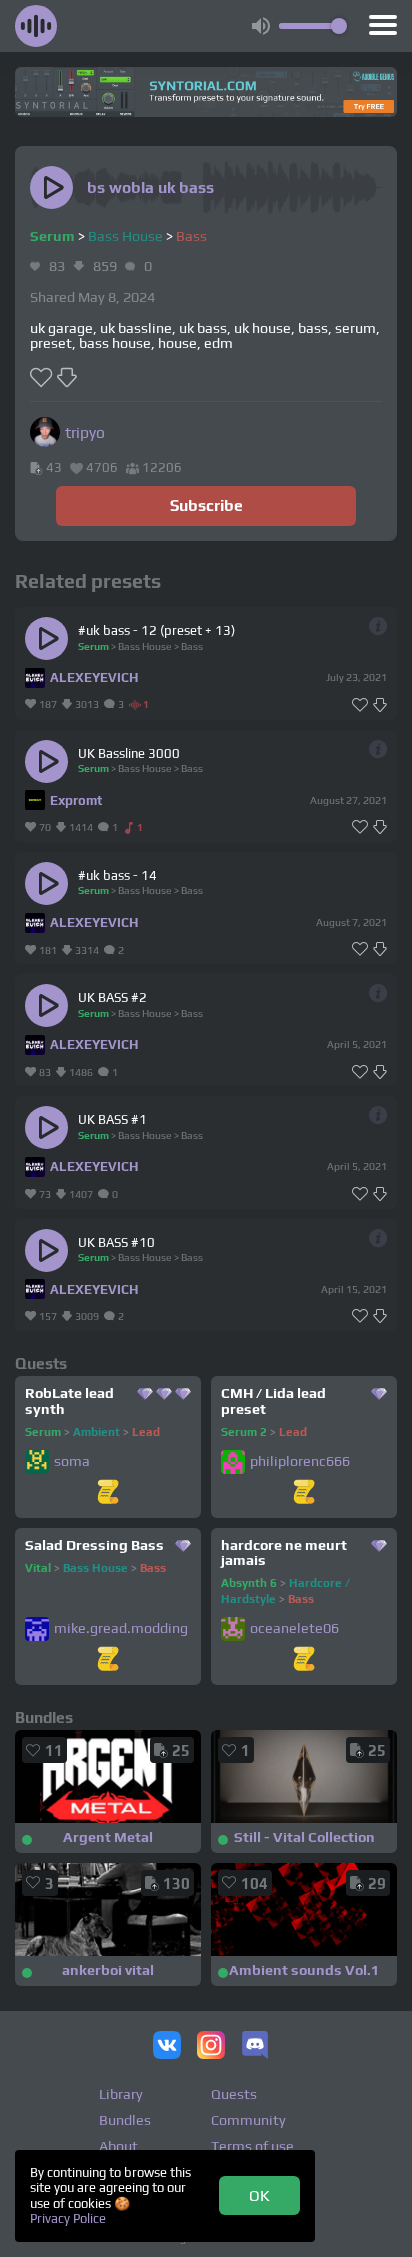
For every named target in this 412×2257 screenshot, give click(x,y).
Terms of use (252, 2146)
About (118, 2146)
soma (72, 1461)
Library (121, 2094)
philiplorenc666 (300, 1461)
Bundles (125, 2120)
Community (248, 2120)
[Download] (380, 705)
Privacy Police (68, 2218)
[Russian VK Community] (167, 2047)
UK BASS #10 (116, 1242)
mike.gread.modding (121, 1628)
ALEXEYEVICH (94, 677)
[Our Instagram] (211, 2047)
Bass (191, 236)
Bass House (125, 236)
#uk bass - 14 (117, 875)
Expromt (76, 800)
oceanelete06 (294, 1628)
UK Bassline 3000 (129, 753)
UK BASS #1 (112, 1119)
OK (259, 2195)
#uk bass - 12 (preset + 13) (156, 630)
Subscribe (206, 505)
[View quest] (108, 1493)
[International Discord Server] (255, 2047)
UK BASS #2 (112, 997)
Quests (234, 2094)
